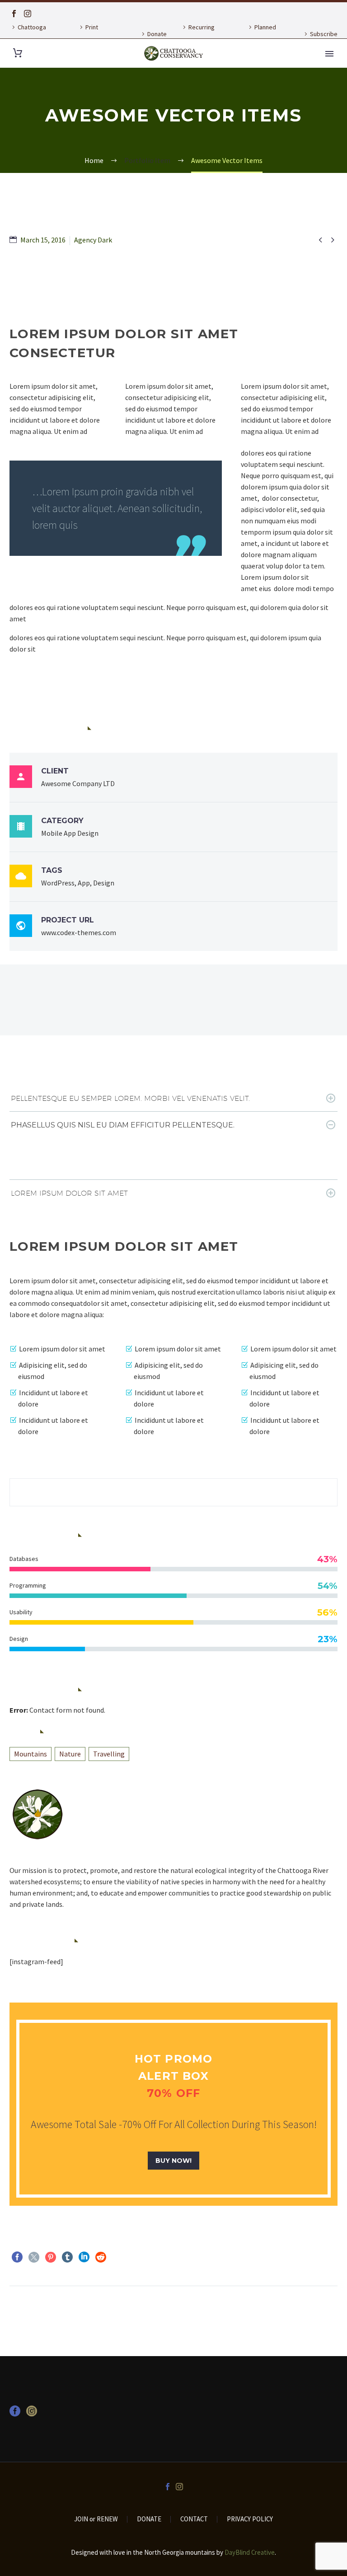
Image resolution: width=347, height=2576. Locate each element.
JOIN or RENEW (96, 2519)
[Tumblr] (67, 2257)
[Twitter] (34, 2257)
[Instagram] (28, 14)
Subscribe (324, 34)
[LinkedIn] (84, 2257)
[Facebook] (14, 14)
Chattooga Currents (28, 34)
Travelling (109, 1754)
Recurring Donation (197, 34)
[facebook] (15, 2414)
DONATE (149, 2519)
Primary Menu (329, 54)
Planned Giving (261, 34)
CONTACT (194, 2519)
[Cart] (18, 53)
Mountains (30, 1754)
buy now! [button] (173, 2161)
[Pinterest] (51, 2257)
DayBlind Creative (250, 2552)
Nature (70, 1754)
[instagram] (32, 2414)
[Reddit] (101, 2257)
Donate (157, 34)
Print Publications (94, 34)
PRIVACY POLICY (250, 2519)
